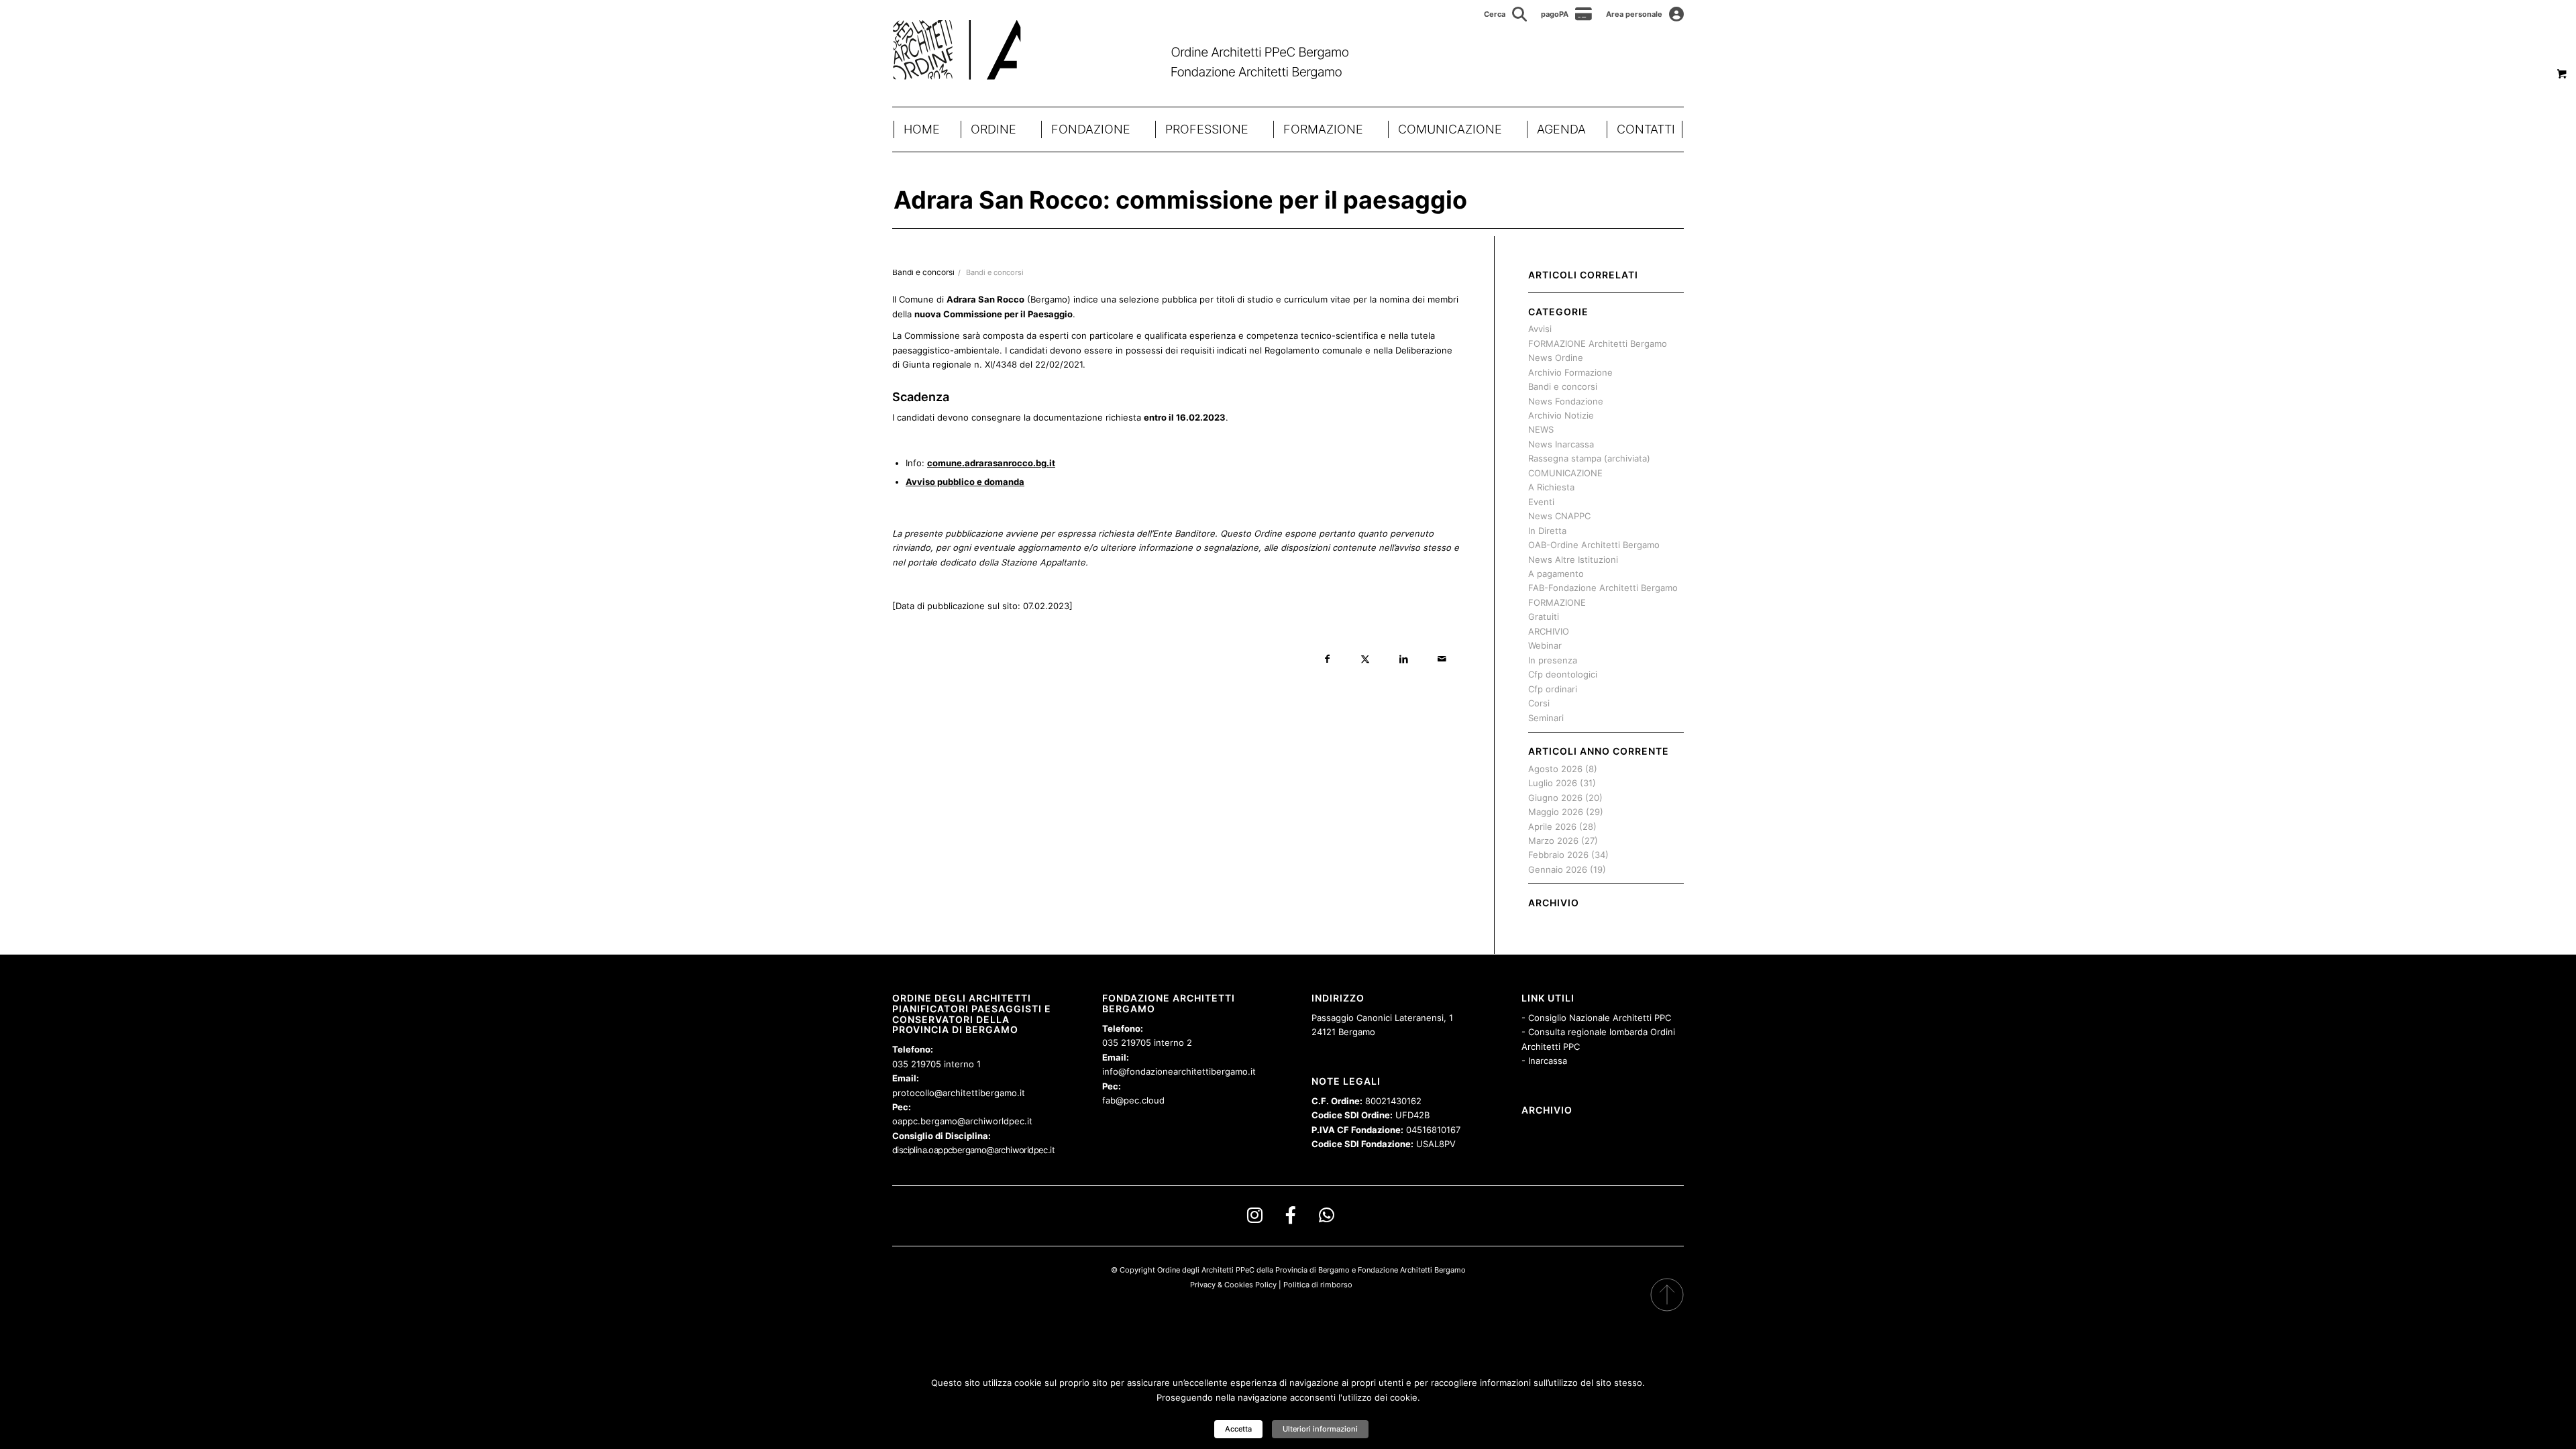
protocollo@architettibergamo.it (959, 1093)
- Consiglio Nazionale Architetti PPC (1596, 1018)
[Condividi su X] (1365, 659)
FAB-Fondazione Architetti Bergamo (1603, 588)
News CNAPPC (1559, 516)
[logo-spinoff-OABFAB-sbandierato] (1137, 50)
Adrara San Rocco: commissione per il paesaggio (1180, 200)
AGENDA (1561, 129)
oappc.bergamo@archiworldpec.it (962, 1121)
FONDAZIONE (1091, 129)
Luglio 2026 (1553, 783)
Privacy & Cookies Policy (1233, 1285)
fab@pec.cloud (1133, 1100)
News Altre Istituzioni (1573, 559)
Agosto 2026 (1555, 769)
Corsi (1539, 703)
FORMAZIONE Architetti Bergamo (1598, 343)
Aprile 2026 (1552, 826)
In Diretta (1547, 531)
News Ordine (1556, 358)
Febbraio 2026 (1558, 855)
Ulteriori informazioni (1320, 1429)
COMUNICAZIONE (1450, 129)
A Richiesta (1551, 487)
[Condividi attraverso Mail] (1442, 659)
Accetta (1238, 1429)
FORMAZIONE (1323, 129)
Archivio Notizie (1561, 415)
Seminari (1546, 718)
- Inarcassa (1544, 1061)
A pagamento (1556, 574)
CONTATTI (1646, 129)
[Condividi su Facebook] (1327, 659)
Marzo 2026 (1553, 841)
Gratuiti (1544, 616)
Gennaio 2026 (1558, 869)
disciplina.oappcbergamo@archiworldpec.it (973, 1150)
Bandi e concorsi (995, 273)
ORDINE (994, 129)
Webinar (1545, 645)
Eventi (1541, 502)
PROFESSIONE (1207, 129)
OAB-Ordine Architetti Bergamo (1594, 545)
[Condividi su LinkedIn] (1404, 659)
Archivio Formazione (1570, 372)
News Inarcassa (1561, 444)
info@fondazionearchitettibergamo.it (1179, 1071)
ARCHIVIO (1549, 631)
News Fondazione (1566, 401)
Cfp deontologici (1563, 674)
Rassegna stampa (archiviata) (1589, 458)
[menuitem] (1506, 14)
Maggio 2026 (1556, 812)
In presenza (1553, 660)
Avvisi (1540, 329)
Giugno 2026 (1555, 798)
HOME (922, 129)
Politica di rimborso (1318, 1285)
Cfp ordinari (1553, 689)
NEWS (1541, 429)
